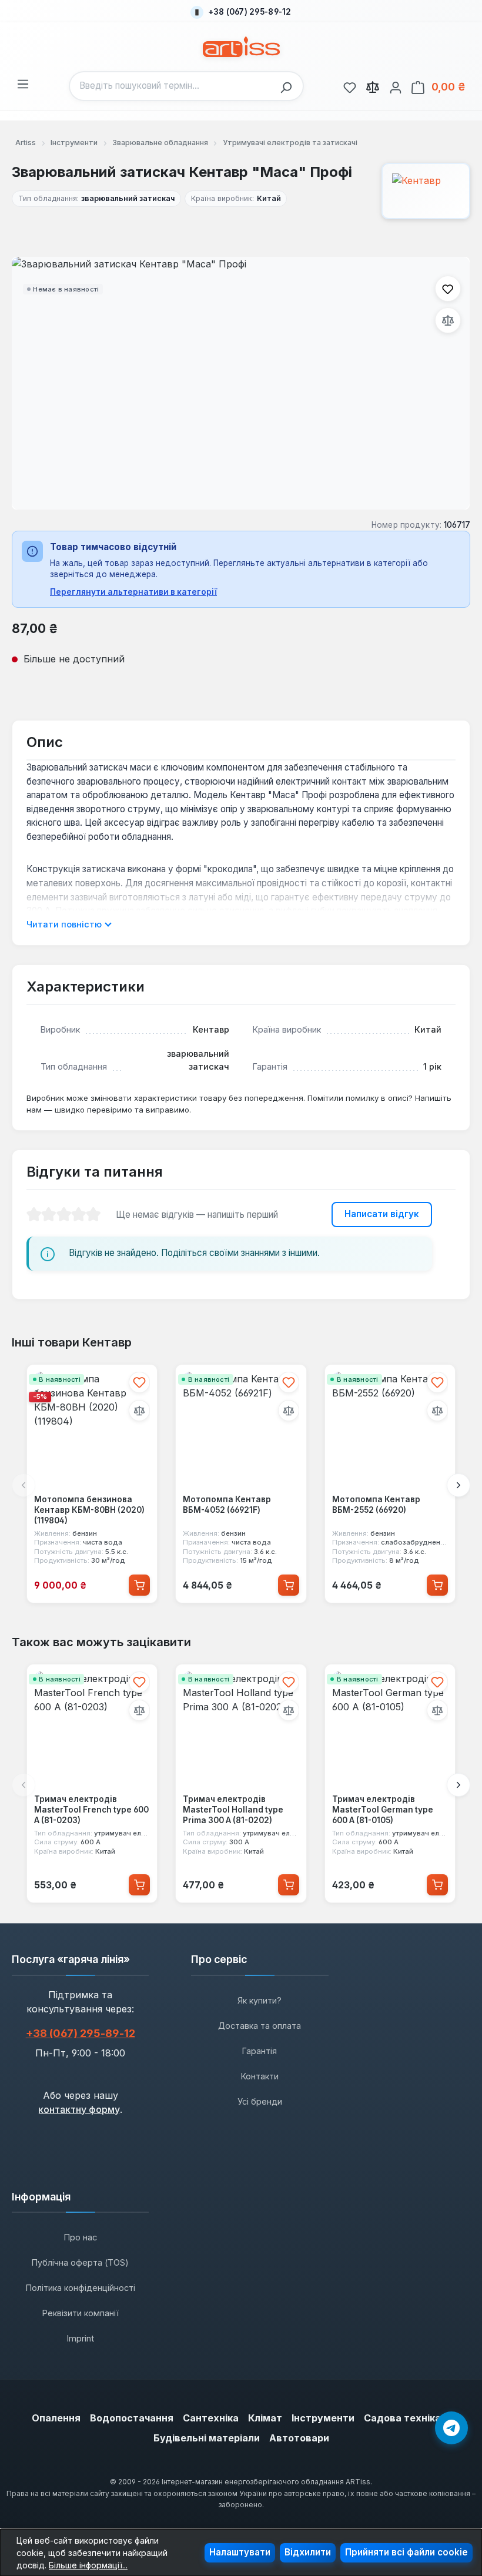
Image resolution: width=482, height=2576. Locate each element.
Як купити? (260, 2000)
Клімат (265, 2418)
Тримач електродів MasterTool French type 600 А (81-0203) (91, 1810)
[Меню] (23, 82)
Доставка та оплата (260, 2026)
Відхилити (308, 2552)
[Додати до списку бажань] (448, 289)
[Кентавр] (426, 191)
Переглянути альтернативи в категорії (133, 592)
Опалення (56, 2418)
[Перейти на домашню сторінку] (241, 47)
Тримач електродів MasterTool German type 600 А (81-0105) (383, 1810)
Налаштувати (240, 2552)
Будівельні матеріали (207, 2438)
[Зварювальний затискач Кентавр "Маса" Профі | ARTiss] (241, 383)
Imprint (81, 2338)
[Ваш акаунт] (396, 86)
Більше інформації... (88, 2565)
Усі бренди (260, 2101)
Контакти (260, 2076)
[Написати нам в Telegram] (451, 2428)
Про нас (81, 2237)
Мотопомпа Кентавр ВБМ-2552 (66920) (376, 1505)
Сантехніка (211, 2418)
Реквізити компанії (81, 2313)
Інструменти (323, 2418)
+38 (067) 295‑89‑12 (81, 2033)
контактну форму (79, 2109)
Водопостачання (132, 2418)
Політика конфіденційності (81, 2288)
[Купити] (139, 1585)
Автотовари (299, 2438)
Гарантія (260, 2051)
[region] (241, 383)
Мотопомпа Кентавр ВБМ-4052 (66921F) (227, 1505)
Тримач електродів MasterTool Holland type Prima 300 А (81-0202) (233, 1810)
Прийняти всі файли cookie (406, 2552)
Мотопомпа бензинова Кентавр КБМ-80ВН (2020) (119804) (89, 1510)
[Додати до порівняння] (448, 320)
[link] (350, 86)
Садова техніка (402, 2418)
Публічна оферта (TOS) (80, 2262)
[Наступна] (458, 1485)
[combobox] (172, 86)
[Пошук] (289, 86)
